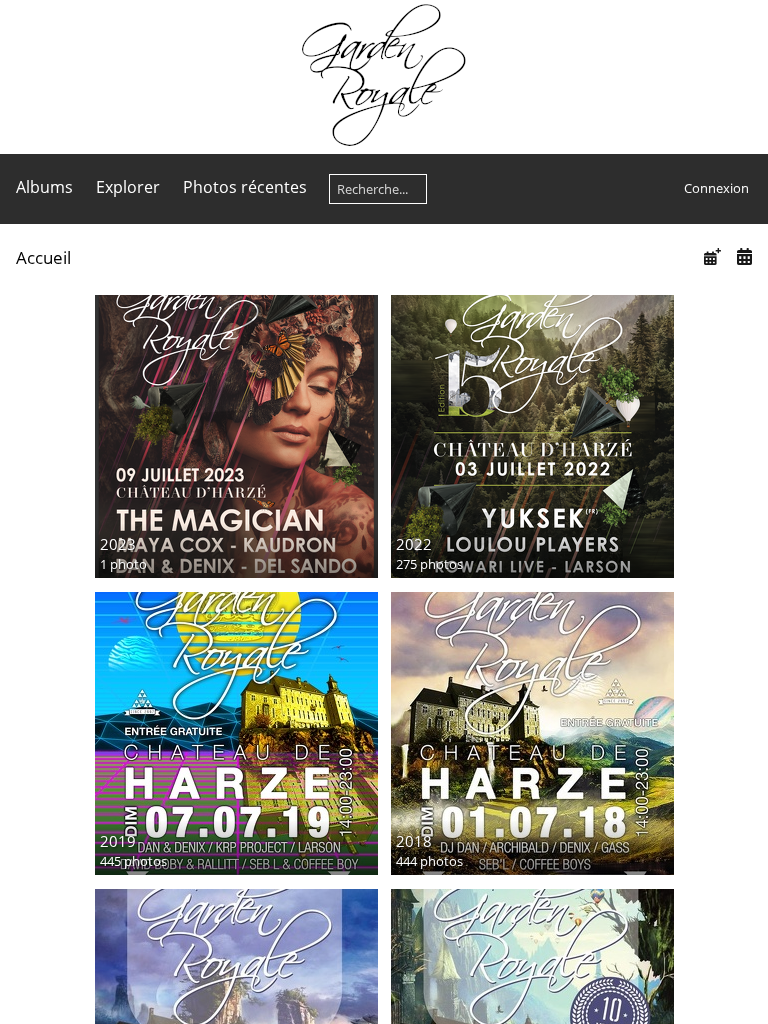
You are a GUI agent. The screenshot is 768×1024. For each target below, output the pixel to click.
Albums (44, 187)
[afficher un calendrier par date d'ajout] (712, 256)
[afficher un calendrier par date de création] (744, 256)
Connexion (716, 188)
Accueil (43, 257)
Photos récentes (245, 187)
